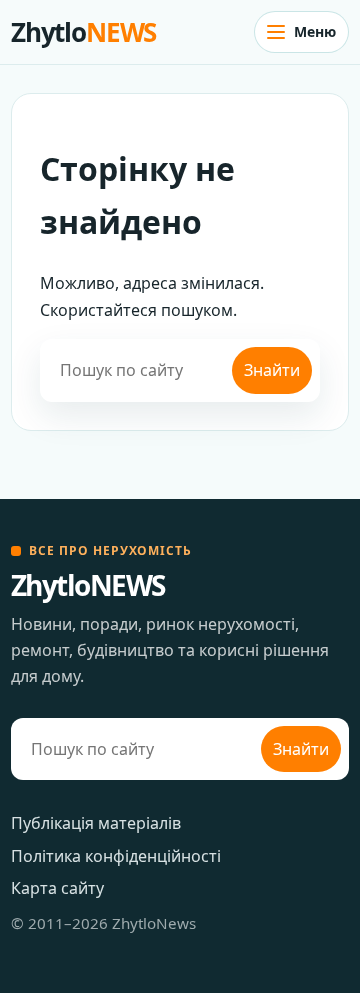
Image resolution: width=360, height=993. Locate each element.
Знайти (272, 370)
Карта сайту (57, 888)
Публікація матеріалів (96, 823)
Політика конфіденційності (116, 856)
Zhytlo (83, 32)
